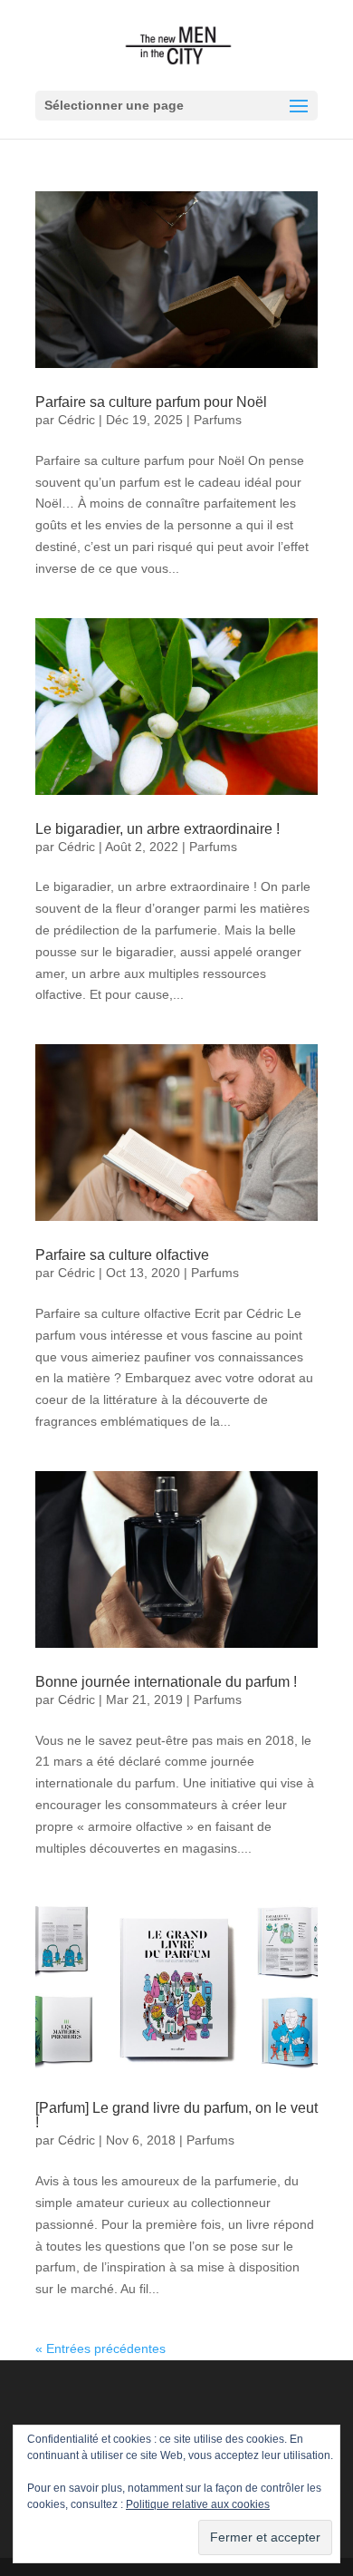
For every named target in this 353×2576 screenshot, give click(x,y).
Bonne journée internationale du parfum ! (166, 1682)
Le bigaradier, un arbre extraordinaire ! (157, 829)
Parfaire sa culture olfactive (122, 1255)
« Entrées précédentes (100, 2348)
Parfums (218, 420)
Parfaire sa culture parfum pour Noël (151, 402)
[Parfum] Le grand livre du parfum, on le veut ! (176, 2115)
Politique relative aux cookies (198, 2504)
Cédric (76, 420)
